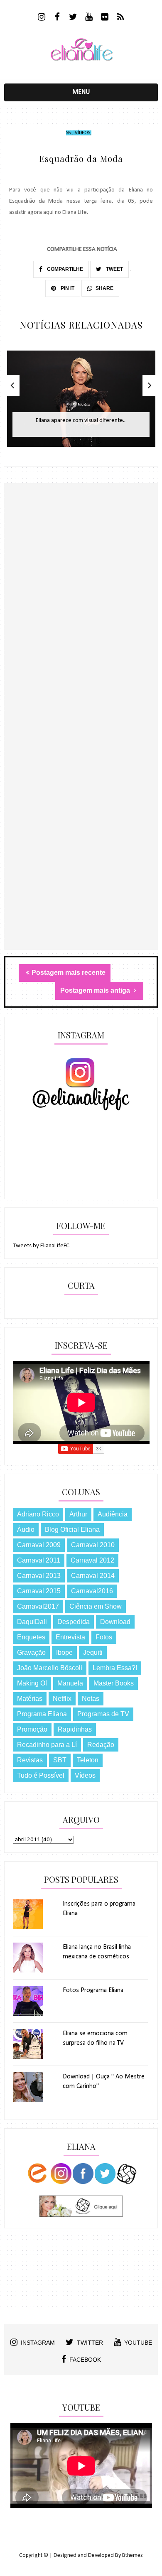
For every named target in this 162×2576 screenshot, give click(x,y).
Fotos (104, 1637)
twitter (90, 2343)
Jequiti (93, 1652)
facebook (85, 2360)
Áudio (26, 1530)
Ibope (64, 1652)
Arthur (78, 1514)
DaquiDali (32, 1622)
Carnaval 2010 (93, 1545)
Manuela (70, 1683)
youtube (138, 2343)
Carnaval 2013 (39, 1576)
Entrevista (70, 1637)
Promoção (32, 1729)
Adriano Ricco (38, 1514)
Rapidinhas (75, 1729)
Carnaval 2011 (39, 1560)
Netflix (62, 1699)
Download (115, 1622)
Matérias (30, 1699)
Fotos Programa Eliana (93, 1990)
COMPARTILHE (64, 269)
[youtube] (89, 18)
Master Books (114, 1683)
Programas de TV (103, 1714)
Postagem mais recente (69, 973)
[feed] (121, 18)
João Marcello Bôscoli (50, 1668)
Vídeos (82, 133)
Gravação (31, 1652)
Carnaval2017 (38, 1606)
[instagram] (42, 18)
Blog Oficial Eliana (72, 1530)
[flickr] (105, 18)
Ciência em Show (96, 1606)
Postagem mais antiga (96, 990)
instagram (38, 2343)
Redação (101, 1745)
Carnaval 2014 (93, 1576)
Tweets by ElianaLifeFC (41, 1246)
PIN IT (67, 288)
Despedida (74, 1622)
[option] (81, 403)
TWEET (114, 269)
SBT (69, 133)
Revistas (30, 1760)
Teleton (88, 1760)
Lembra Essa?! (115, 1668)
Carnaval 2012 (92, 1560)
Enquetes (31, 1637)
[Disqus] (81, 628)
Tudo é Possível (41, 1775)
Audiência (113, 1514)
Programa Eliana (42, 1714)
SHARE (104, 288)
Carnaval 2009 (39, 1545)
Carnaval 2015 (39, 1591)
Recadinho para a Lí (47, 1745)
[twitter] (73, 18)
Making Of (32, 1683)
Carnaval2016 (92, 1591)
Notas (91, 1699)
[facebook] (58, 18)
